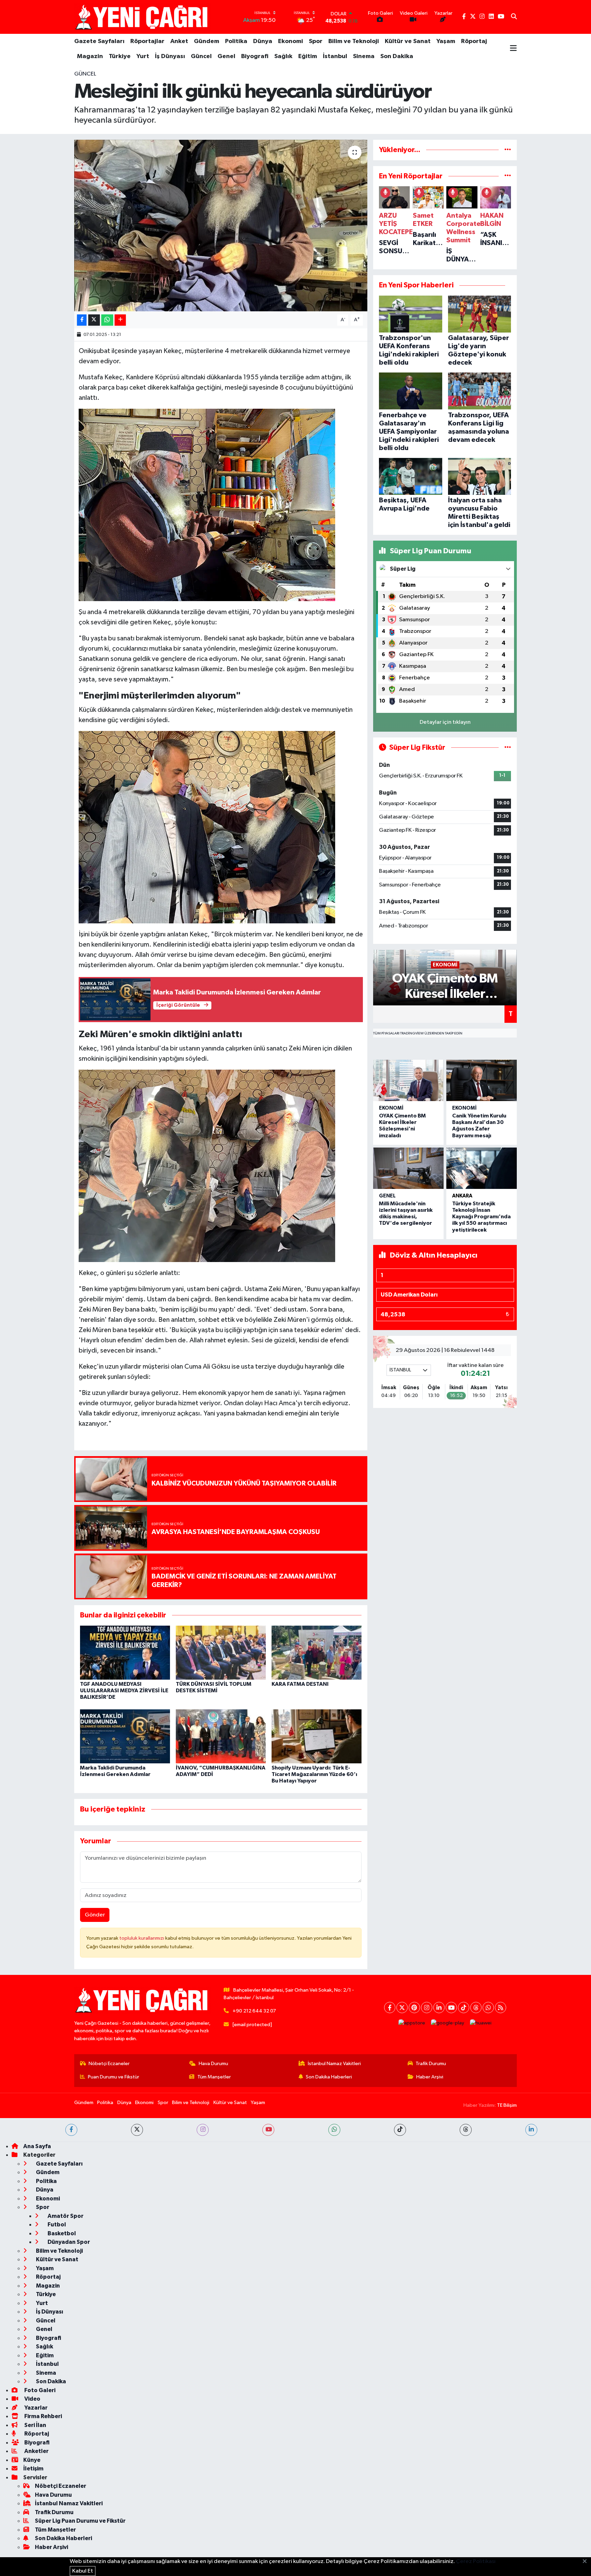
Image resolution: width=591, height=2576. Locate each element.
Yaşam (446, 41)
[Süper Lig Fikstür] (508, 748)
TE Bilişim (507, 2105)
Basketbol (61, 2233)
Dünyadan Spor (68, 2242)
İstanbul (335, 56)
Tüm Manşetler (214, 2077)
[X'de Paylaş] (94, 320)
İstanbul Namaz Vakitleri (334, 2064)
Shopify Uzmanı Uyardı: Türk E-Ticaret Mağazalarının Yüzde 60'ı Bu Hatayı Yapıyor (314, 1774)
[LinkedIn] (439, 2008)
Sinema (364, 56)
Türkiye (120, 56)
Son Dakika (397, 56)
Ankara (462, 1196)
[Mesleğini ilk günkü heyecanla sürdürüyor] (221, 226)
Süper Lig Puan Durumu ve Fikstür (80, 2521)
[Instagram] (427, 2008)
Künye (32, 2460)
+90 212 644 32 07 (254, 2011)
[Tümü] (508, 150)
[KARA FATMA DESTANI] (317, 1652)
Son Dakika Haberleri (329, 2077)
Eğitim (308, 56)
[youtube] (268, 2130)
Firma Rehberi (43, 2416)
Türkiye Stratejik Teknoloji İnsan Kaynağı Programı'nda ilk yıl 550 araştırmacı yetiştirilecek (481, 1217)
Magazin (90, 56)
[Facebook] (390, 2008)
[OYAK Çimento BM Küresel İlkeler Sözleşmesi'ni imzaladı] (408, 1080)
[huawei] (481, 2023)
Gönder (95, 1915)
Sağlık (283, 56)
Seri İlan (35, 2425)
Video (32, 2399)
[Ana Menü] (513, 49)
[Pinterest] (414, 2008)
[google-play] (448, 2023)
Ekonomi (291, 41)
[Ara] (514, 17)
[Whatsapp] (488, 2008)
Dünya (263, 41)
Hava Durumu (213, 2064)
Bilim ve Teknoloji (354, 41)
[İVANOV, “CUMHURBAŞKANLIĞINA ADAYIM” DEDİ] (221, 1736)
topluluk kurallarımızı (142, 1938)
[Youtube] (451, 2008)
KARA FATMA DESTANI (300, 1684)
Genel (226, 56)
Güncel (201, 56)
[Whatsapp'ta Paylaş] (107, 320)
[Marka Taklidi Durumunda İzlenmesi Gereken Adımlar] (125, 1736)
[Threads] (476, 2008)
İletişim (33, 2469)
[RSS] (501, 2008)
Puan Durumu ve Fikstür (114, 2077)
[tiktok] (400, 2130)
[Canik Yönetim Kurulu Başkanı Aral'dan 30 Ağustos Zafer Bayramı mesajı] (482, 1080)
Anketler (36, 2451)
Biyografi (255, 56)
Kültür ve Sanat (408, 41)
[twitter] (137, 2130)
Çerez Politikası (476, 2561)
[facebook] (71, 2130)
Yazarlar (35, 2408)
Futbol (56, 2225)
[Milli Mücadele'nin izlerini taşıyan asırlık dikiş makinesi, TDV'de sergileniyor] (408, 1168)
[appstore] (412, 2023)
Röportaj (474, 41)
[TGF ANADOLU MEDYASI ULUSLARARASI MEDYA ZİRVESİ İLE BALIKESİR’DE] (125, 1652)
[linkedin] (531, 2130)
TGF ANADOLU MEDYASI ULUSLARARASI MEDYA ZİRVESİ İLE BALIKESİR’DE (124, 1691)
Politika (236, 41)
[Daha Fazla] (120, 320)
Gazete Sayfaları (99, 41)
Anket (179, 41)
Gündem (207, 41)
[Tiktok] (464, 2008)
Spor (316, 41)
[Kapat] (587, 2562)
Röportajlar (147, 41)
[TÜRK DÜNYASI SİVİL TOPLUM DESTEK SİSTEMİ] (221, 1652)
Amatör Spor (65, 2216)
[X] (402, 2008)
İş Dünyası (170, 56)
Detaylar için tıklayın (445, 722)
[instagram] (203, 2130)
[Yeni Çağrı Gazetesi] (143, 17)
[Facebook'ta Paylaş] (82, 320)
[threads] (466, 2130)
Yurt (143, 56)
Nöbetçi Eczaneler (109, 2064)
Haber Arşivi (430, 2077)
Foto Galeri (39, 2390)
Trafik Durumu (431, 2064)
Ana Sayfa (37, 2146)
